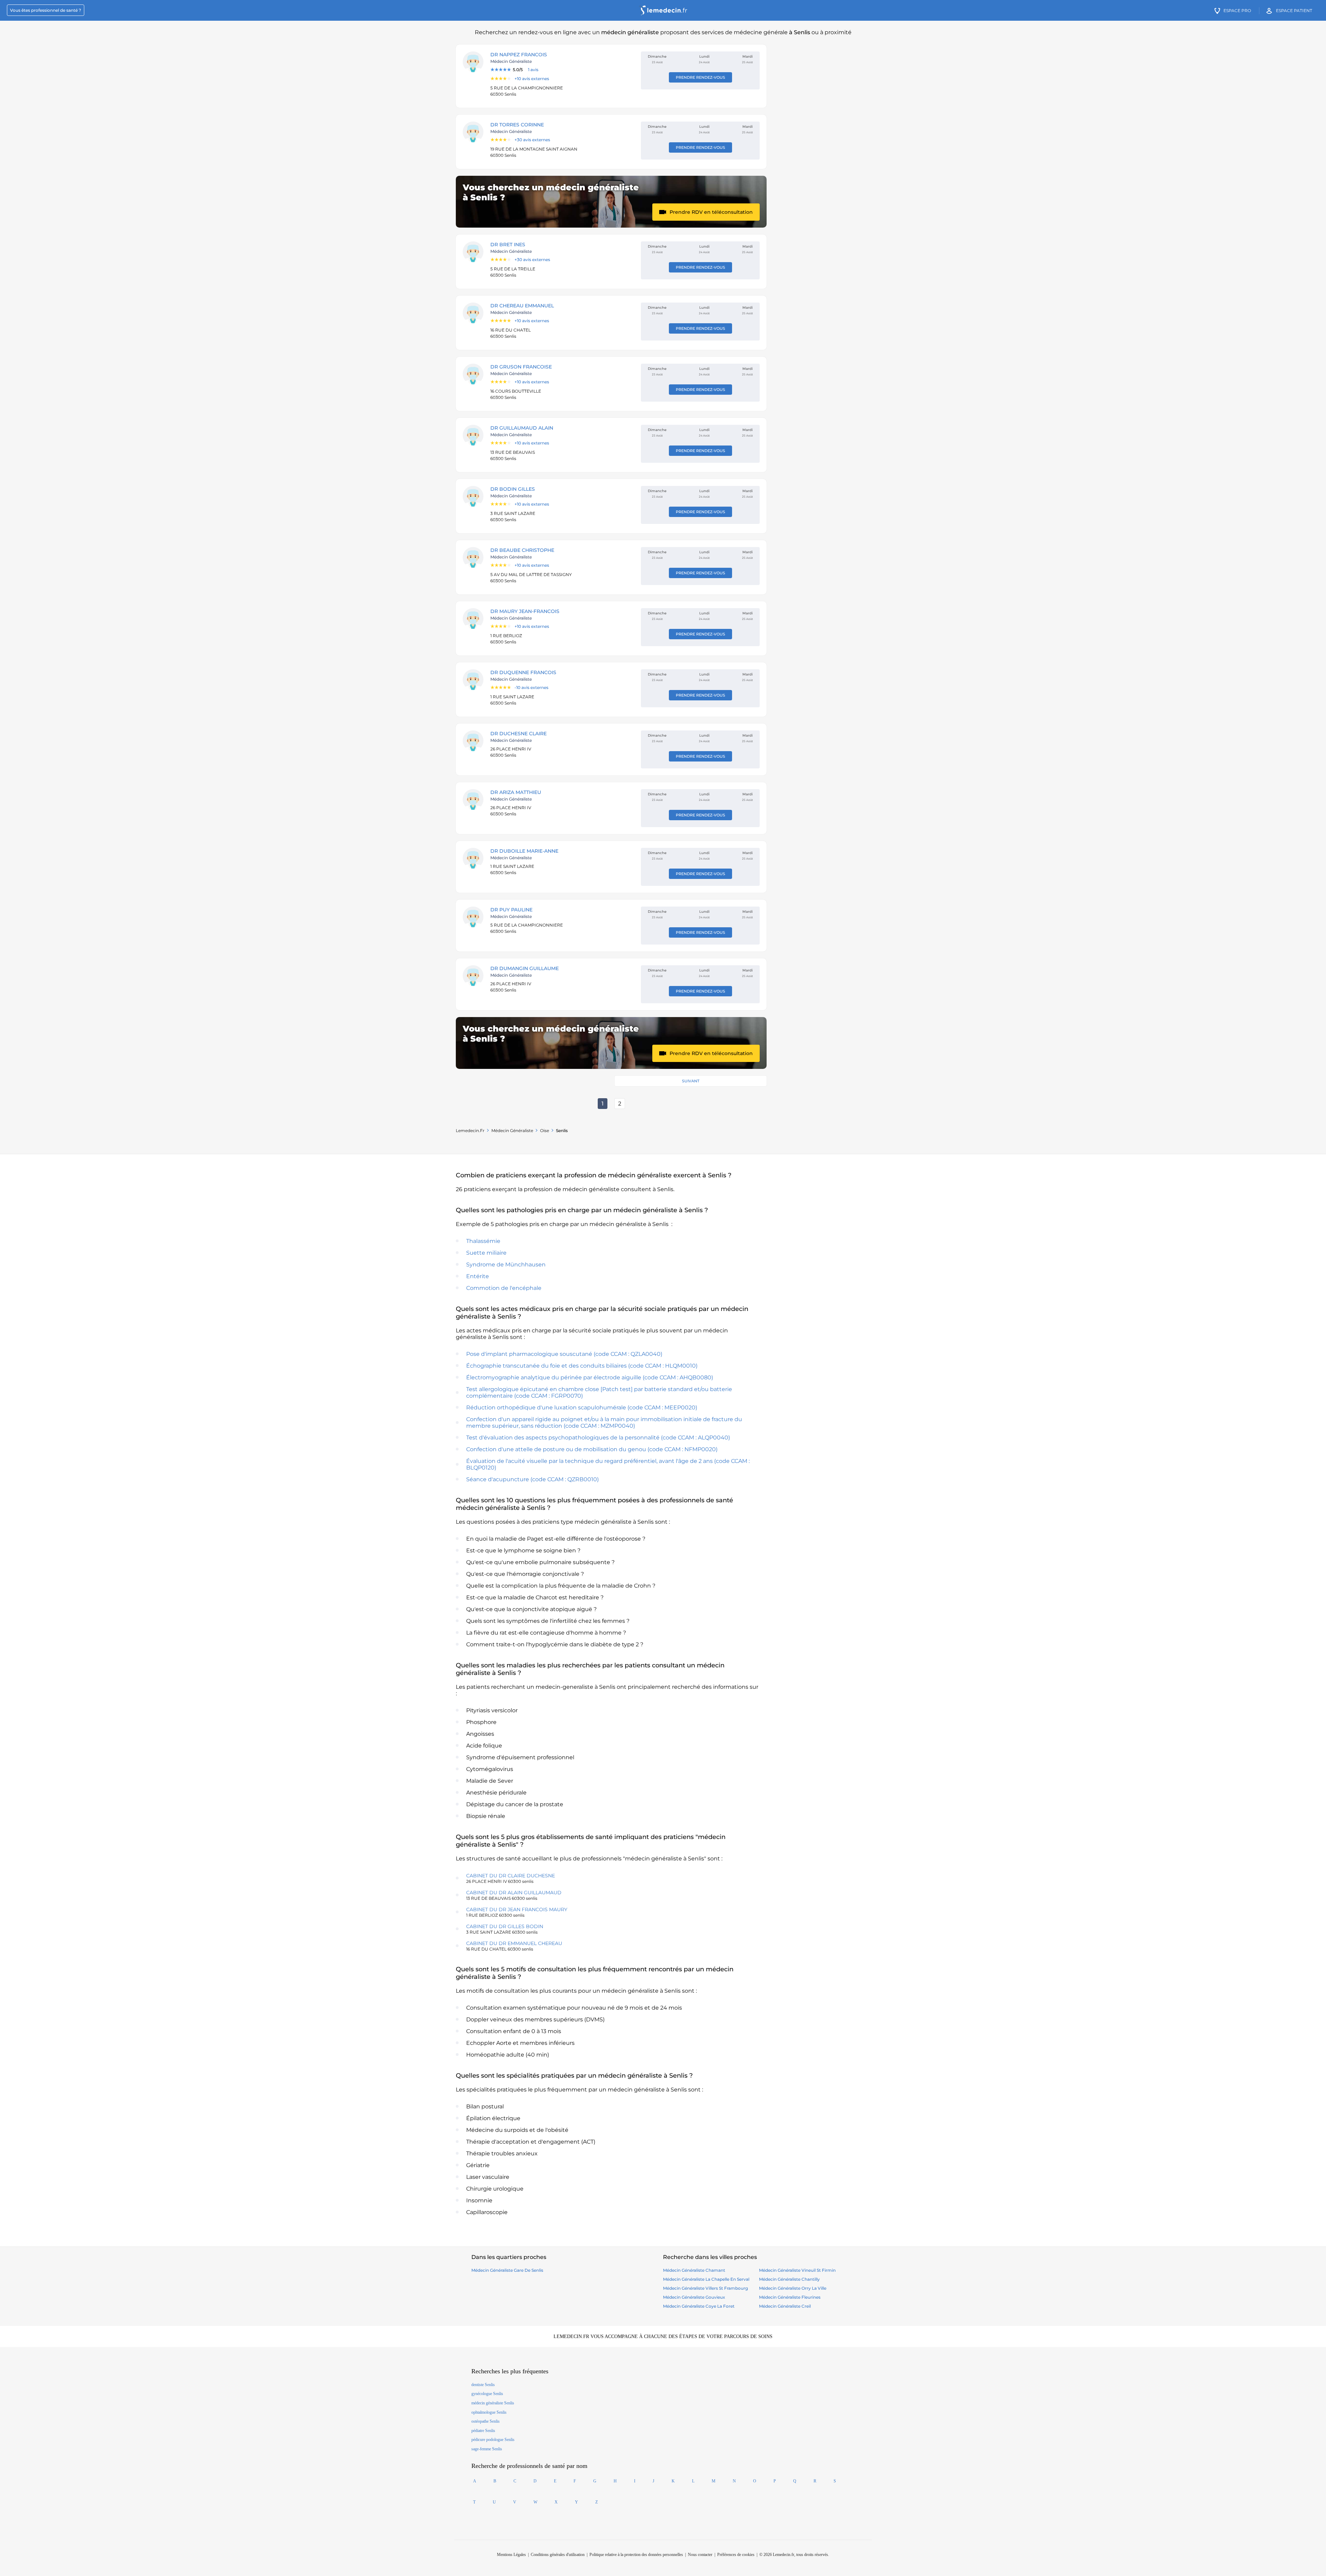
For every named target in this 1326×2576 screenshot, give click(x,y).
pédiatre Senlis (483, 2431)
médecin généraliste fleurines (790, 2297)
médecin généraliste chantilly (789, 2279)
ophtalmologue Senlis (489, 2412)
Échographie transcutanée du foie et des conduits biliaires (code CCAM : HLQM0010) (582, 1366)
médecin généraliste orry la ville (793, 2288)
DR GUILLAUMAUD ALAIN (522, 428)
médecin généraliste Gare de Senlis (507, 2270)
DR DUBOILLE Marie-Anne (524, 851)
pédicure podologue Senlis (493, 2440)
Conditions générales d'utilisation (558, 2555)
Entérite (478, 1276)
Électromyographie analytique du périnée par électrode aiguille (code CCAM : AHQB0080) (590, 1377)
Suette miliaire (486, 1253)
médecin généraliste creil (785, 2306)
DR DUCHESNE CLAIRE (518, 734)
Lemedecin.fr (470, 1131)
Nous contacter (700, 2555)
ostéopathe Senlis (486, 2421)
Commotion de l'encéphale (504, 1288)
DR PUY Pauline (511, 910)
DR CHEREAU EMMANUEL (522, 306)
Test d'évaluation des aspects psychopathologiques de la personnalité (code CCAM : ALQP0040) (598, 1438)
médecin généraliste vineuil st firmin (797, 2270)
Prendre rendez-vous (700, 77)
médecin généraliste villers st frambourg (705, 2288)
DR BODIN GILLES (513, 489)
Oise (545, 1131)
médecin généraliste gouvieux (694, 2297)
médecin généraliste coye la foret (699, 2306)
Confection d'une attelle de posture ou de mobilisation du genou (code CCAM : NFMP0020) (592, 1449)
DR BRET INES (508, 245)
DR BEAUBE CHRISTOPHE (522, 550)
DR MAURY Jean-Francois (525, 611)
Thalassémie (483, 1241)
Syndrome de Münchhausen (506, 1265)
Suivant (691, 1081)
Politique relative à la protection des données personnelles (636, 2555)
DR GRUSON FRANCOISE (521, 367)
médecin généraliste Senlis (493, 2403)
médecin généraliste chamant (694, 2270)
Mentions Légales (511, 2555)
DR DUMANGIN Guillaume (525, 968)
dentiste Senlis (483, 2385)
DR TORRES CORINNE (517, 125)
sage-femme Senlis (487, 2449)
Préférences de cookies (736, 2555)
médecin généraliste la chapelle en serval (706, 2279)
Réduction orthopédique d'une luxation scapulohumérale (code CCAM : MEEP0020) (582, 1407)
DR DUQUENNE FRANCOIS (523, 672)
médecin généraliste (512, 1131)
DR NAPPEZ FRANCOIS (519, 55)
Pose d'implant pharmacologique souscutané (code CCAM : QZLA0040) (564, 1354)
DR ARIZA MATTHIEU (516, 792)
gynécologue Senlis (487, 2394)
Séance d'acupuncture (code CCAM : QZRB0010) (532, 1479)
